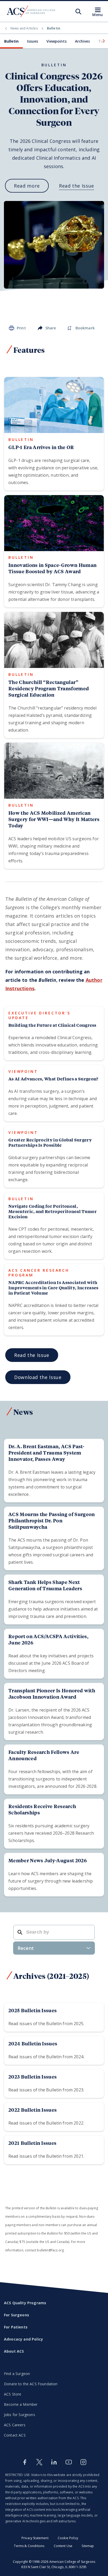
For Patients (16, 2327)
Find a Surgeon (17, 2374)
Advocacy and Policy (23, 2339)
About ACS (14, 2351)
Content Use (63, 2546)
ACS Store (13, 2394)
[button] (103, 41)
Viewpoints (56, 41)
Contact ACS (15, 2435)
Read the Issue (77, 186)
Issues (33, 41)
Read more (27, 186)
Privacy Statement (35, 2538)
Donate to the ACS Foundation (31, 2384)
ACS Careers (15, 2425)
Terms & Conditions (29, 2546)
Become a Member (21, 2404)
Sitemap (88, 2546)
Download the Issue (38, 1377)
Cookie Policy (68, 2538)
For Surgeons (17, 2315)
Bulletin (11, 41)
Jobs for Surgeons (20, 2415)
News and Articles (24, 28)
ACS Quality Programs (25, 2303)
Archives (82, 41)
